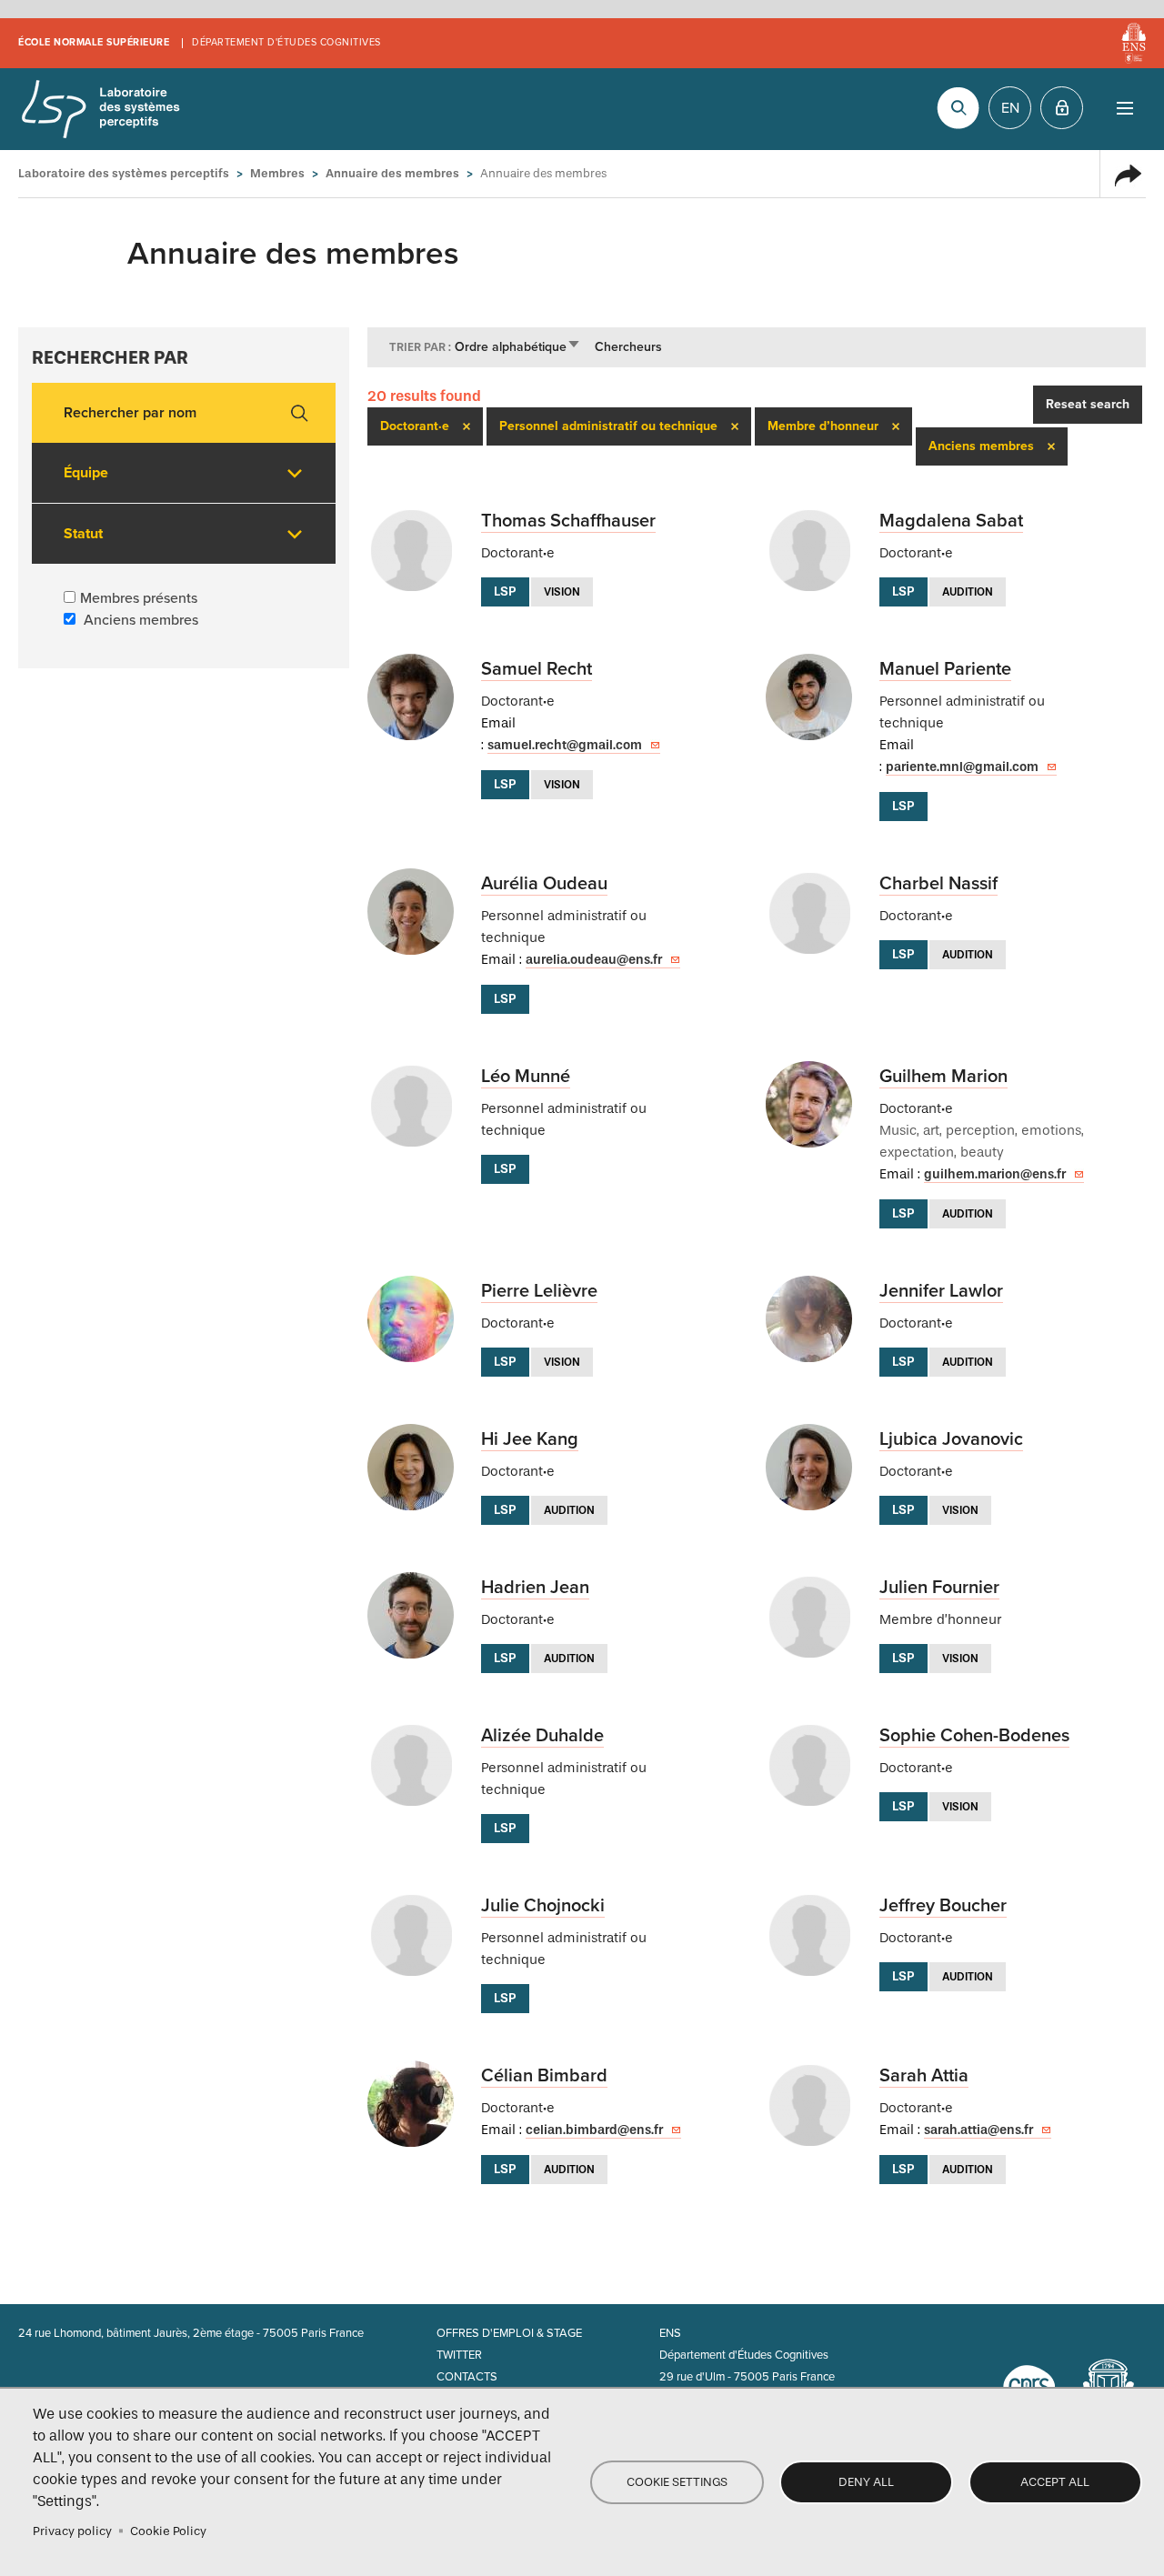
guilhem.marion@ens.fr (995, 1174)
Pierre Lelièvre (539, 1291)
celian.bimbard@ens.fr (594, 2130)
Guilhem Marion (943, 1077)
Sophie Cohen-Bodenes (974, 1736)
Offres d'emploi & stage (509, 2333)
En (1010, 108)
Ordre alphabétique (518, 347)
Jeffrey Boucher (943, 1906)
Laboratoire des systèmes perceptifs (100, 109)
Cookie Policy (168, 2531)
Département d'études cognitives (286, 42)
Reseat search (1088, 404)
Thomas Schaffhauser (568, 521)
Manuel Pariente (945, 669)
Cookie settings (677, 2482)
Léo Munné (526, 1077)
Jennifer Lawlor (941, 1291)
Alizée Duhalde (542, 1736)
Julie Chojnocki (543, 1906)
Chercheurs (628, 347)
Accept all (1055, 2482)
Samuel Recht (537, 669)
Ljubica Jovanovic (951, 1439)
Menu (1124, 108)
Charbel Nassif (938, 884)
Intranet (1062, 108)
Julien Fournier (939, 1588)
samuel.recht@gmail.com (565, 745)
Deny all (866, 2482)
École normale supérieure (94, 42)
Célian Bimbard (544, 2076)
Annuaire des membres (392, 173)
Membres (277, 173)
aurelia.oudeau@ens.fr (594, 960)
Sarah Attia (924, 2076)
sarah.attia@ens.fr (978, 2130)
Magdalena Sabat (951, 521)
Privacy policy (72, 2531)
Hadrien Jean (535, 1588)
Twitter (459, 2355)
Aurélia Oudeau (544, 884)
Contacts (467, 2377)
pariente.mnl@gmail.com (962, 767)
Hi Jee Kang (530, 1439)
